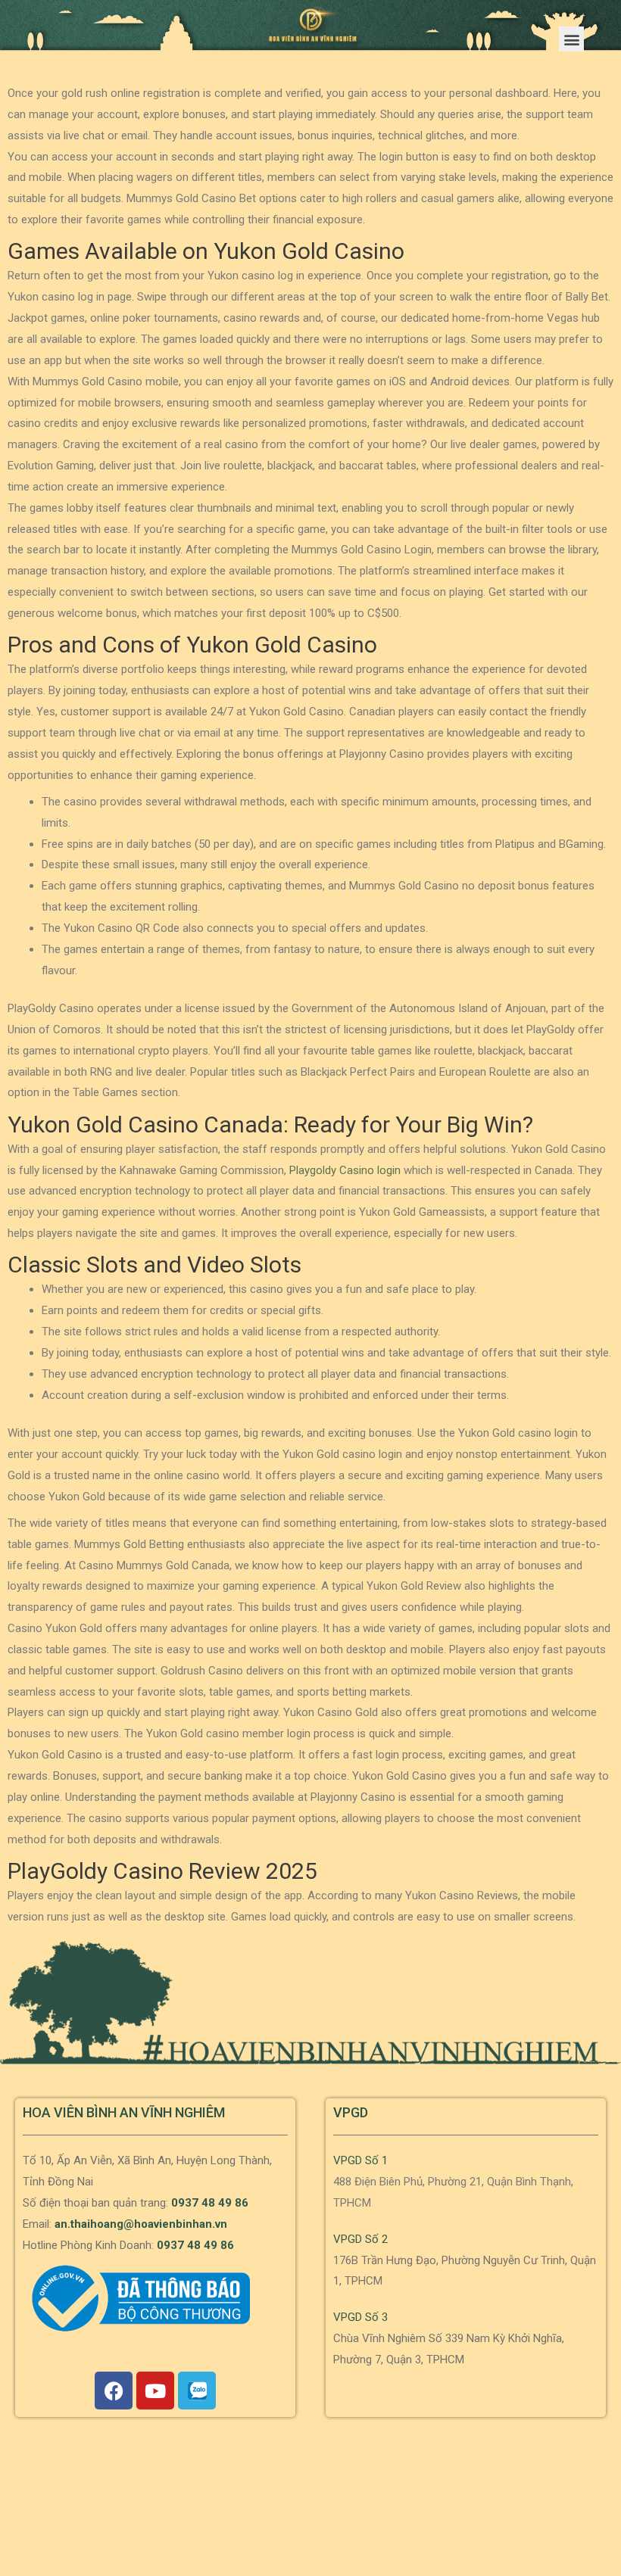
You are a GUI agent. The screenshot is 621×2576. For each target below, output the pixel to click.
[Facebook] (114, 2391)
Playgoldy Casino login (345, 1170)
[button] (571, 39)
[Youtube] (155, 2391)
